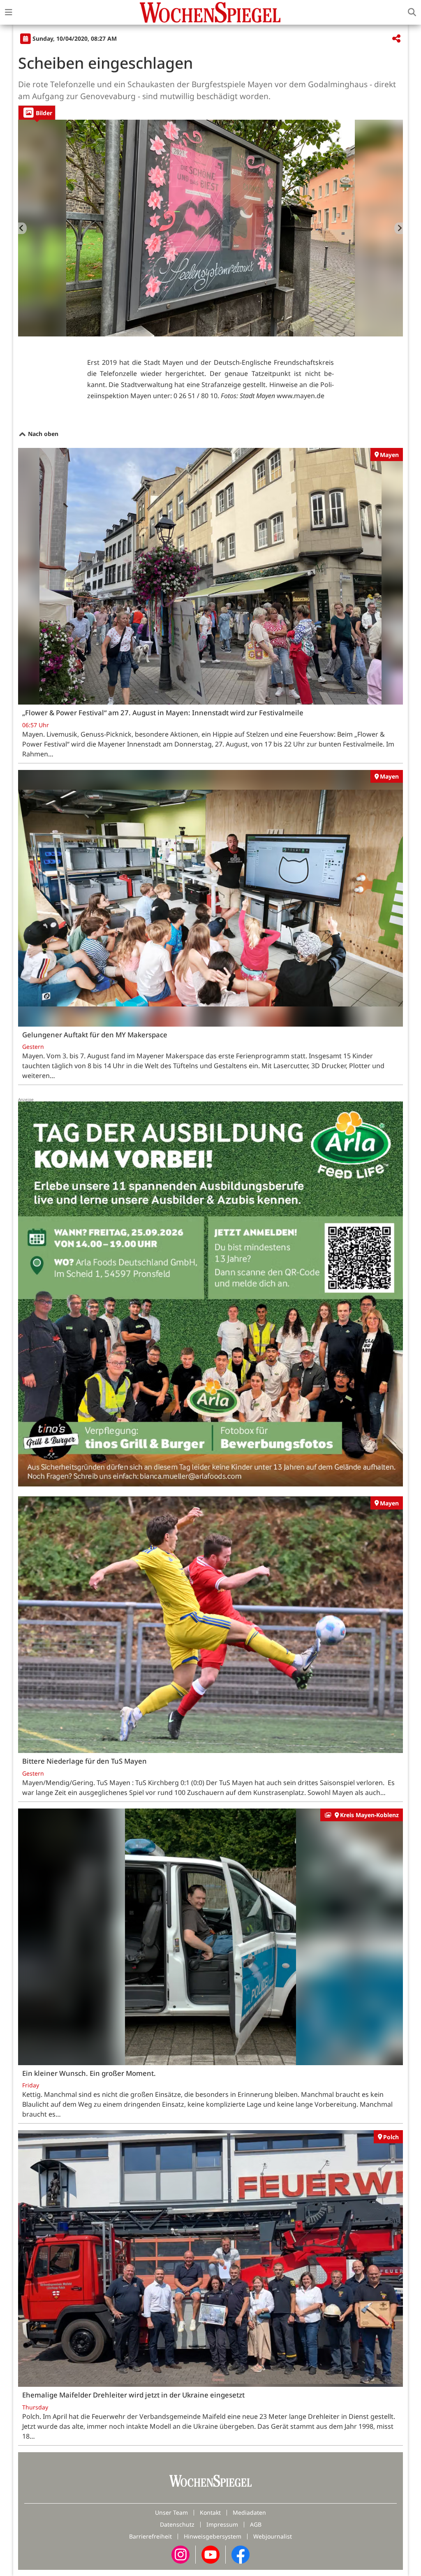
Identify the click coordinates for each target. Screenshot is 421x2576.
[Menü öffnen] (9, 12)
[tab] (37, 112)
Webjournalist (273, 2536)
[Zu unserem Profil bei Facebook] (241, 2554)
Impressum (222, 2524)
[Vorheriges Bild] (22, 228)
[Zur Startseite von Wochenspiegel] (210, 12)
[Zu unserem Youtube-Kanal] (210, 2554)
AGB (256, 2524)
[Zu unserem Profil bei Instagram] (180, 2554)
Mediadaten (249, 2512)
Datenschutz (177, 2524)
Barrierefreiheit (150, 2536)
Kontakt (210, 2512)
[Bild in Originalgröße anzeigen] (210, 228)
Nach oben (42, 434)
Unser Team (171, 2512)
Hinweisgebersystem (213, 2536)
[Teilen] (396, 39)
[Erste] (399, 228)
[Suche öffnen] (412, 12)
